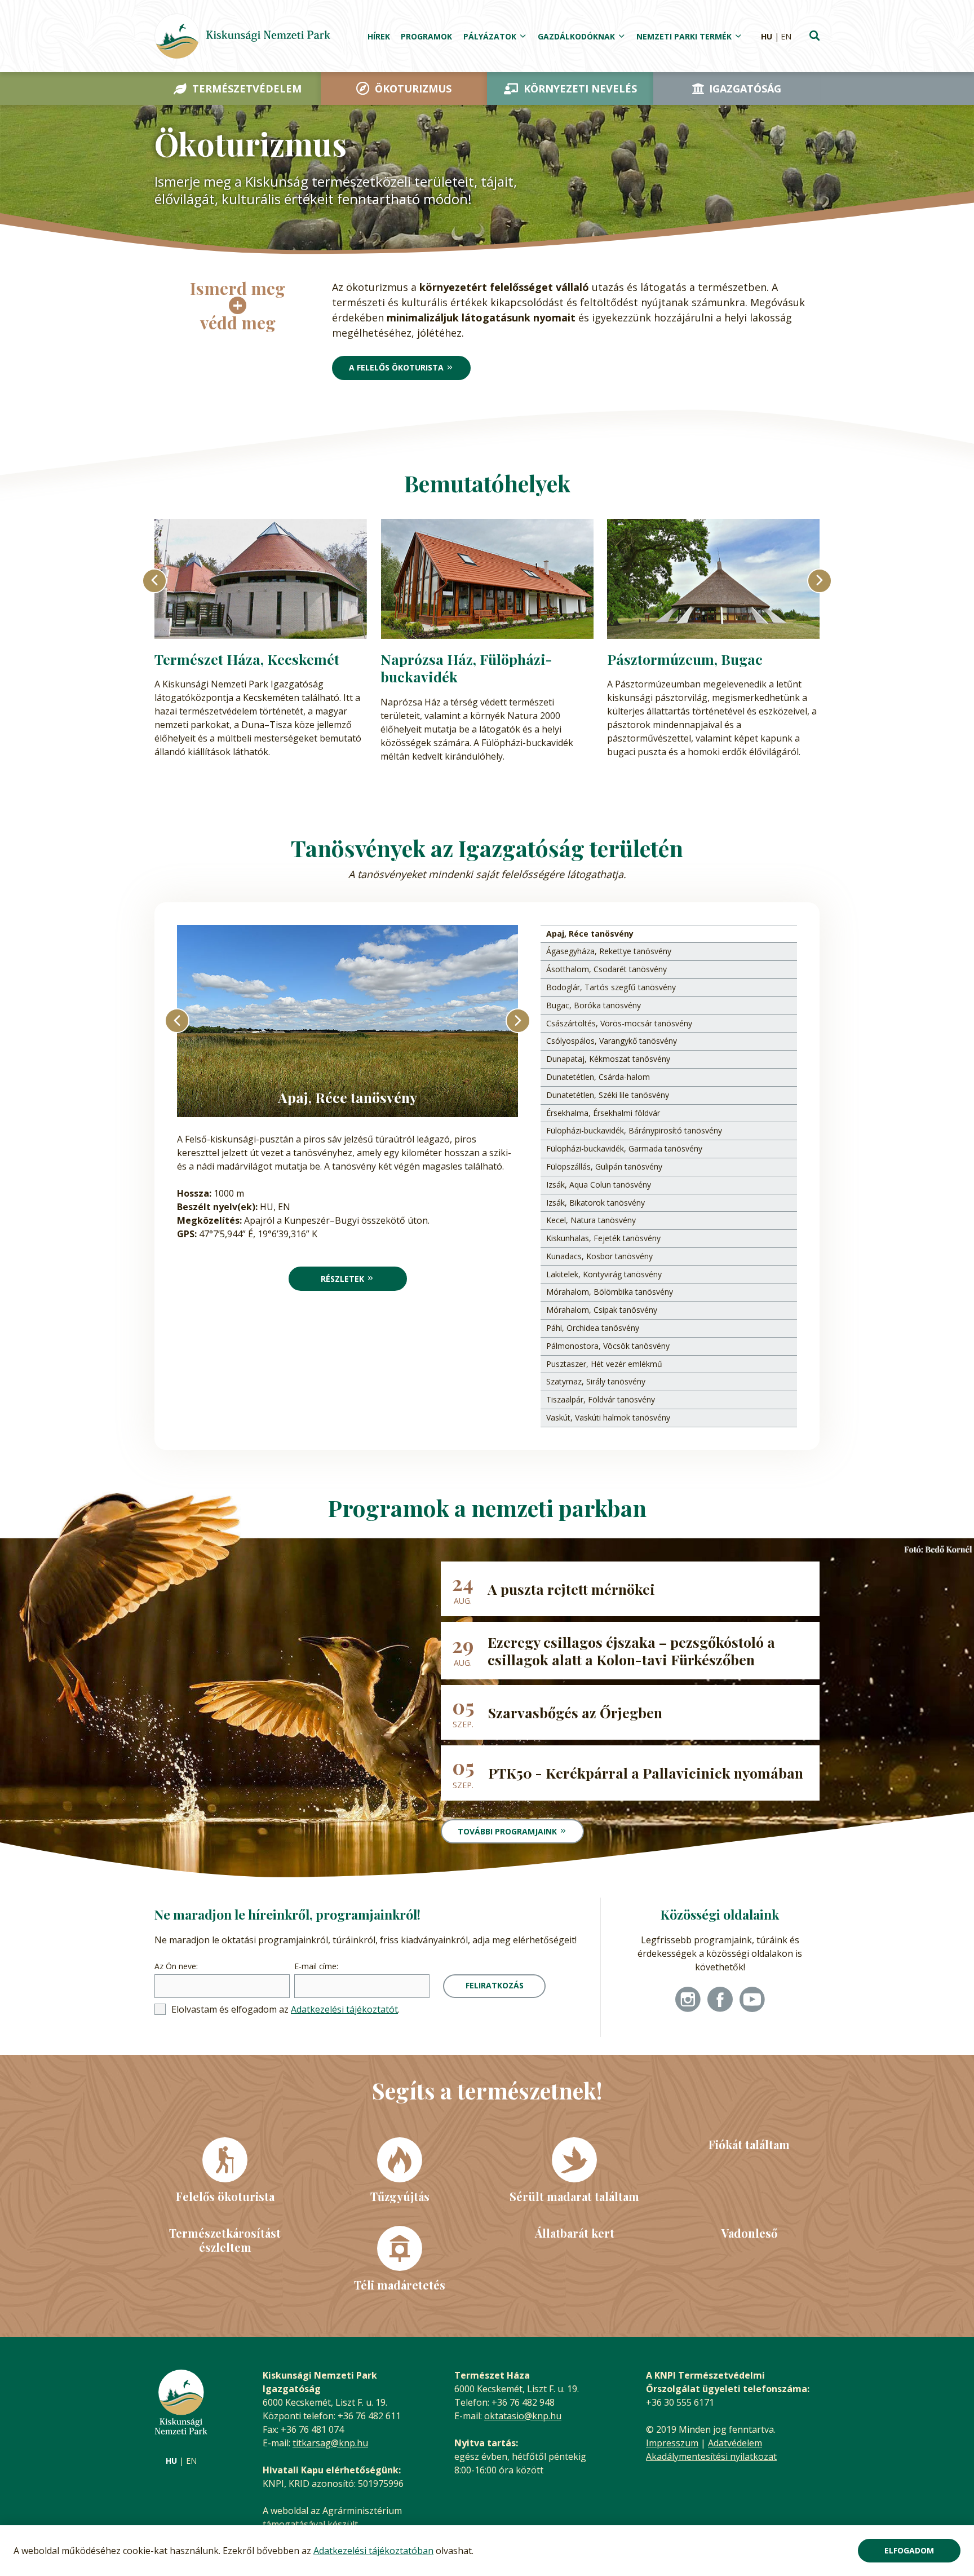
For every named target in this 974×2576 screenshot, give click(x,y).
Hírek (379, 36)
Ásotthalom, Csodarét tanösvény (606, 969)
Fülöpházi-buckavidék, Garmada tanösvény (624, 1148)
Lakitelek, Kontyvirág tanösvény (604, 1274)
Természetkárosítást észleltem (225, 2240)
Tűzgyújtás (400, 2196)
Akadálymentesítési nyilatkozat (711, 2456)
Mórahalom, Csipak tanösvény (602, 1310)
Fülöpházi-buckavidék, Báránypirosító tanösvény (634, 1130)
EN (786, 36)
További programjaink (507, 1831)
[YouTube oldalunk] (752, 2001)
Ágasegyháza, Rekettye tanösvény (609, 951)
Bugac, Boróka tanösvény (594, 1005)
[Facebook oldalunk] (720, 2001)
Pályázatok (490, 36)
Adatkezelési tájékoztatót (344, 2009)
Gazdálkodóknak (576, 36)
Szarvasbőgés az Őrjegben (575, 1712)
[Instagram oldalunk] (688, 2001)
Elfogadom (909, 2550)
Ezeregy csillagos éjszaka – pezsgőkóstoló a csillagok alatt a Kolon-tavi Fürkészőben (631, 1651)
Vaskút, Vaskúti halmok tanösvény (608, 1417)
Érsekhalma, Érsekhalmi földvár (603, 1113)
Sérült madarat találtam (574, 2196)
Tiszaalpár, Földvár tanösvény (601, 1399)
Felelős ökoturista (225, 2196)
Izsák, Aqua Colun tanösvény (599, 1185)
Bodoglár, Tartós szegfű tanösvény (611, 987)
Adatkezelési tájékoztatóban (373, 2551)
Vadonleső (749, 2233)
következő (820, 581)
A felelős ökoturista (396, 367)
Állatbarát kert (575, 2233)
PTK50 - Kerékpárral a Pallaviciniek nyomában (646, 1773)
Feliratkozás (495, 1985)
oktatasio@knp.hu (523, 2416)
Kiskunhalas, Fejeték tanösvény (603, 1238)
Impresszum (672, 2443)
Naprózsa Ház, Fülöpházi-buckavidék (466, 668)
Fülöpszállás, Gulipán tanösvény (604, 1166)
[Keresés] (814, 37)
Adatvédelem (735, 2443)
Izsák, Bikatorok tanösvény (596, 1203)
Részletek (342, 1279)
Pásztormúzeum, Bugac (685, 659)
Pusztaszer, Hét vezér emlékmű (604, 1364)
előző (154, 581)
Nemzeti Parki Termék (684, 36)
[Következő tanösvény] (518, 1021)
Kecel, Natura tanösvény (591, 1220)
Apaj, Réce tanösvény (590, 934)
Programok (426, 36)
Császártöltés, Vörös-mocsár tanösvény (619, 1023)
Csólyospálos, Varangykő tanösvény (612, 1041)
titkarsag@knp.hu (330, 2443)
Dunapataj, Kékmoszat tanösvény (608, 1059)
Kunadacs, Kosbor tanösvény (599, 1256)
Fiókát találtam (749, 2144)
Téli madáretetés (400, 2284)
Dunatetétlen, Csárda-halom (598, 1077)
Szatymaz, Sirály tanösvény (596, 1381)
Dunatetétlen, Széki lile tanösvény (608, 1095)
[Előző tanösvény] (177, 1021)
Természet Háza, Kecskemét (247, 659)
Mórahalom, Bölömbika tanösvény (610, 1292)
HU (767, 36)
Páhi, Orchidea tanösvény (593, 1328)
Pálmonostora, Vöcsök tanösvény (608, 1346)
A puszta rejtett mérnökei (571, 1589)
